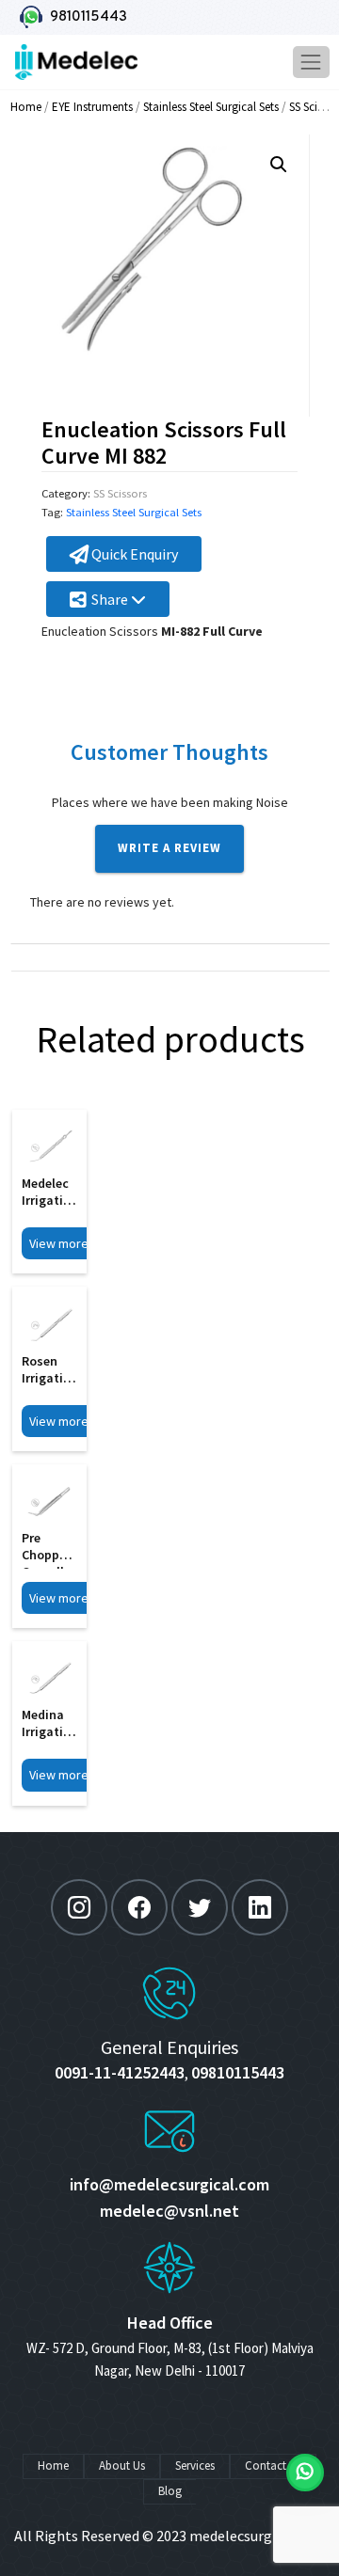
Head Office (170, 2323)
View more (59, 1243)
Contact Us (273, 2465)
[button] (279, 165)
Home (26, 107)
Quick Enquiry (133, 554)
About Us (122, 2465)
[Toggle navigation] (311, 62)
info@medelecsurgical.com (169, 2184)
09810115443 (238, 2072)
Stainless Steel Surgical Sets (211, 107)
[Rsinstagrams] (79, 1907)
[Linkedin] (260, 1907)
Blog (170, 2491)
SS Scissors (120, 493)
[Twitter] (200, 1907)
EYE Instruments (92, 107)
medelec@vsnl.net (169, 2211)
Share (111, 599)
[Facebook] (139, 1907)
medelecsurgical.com (258, 2536)
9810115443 (85, 17)
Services (195, 2465)
